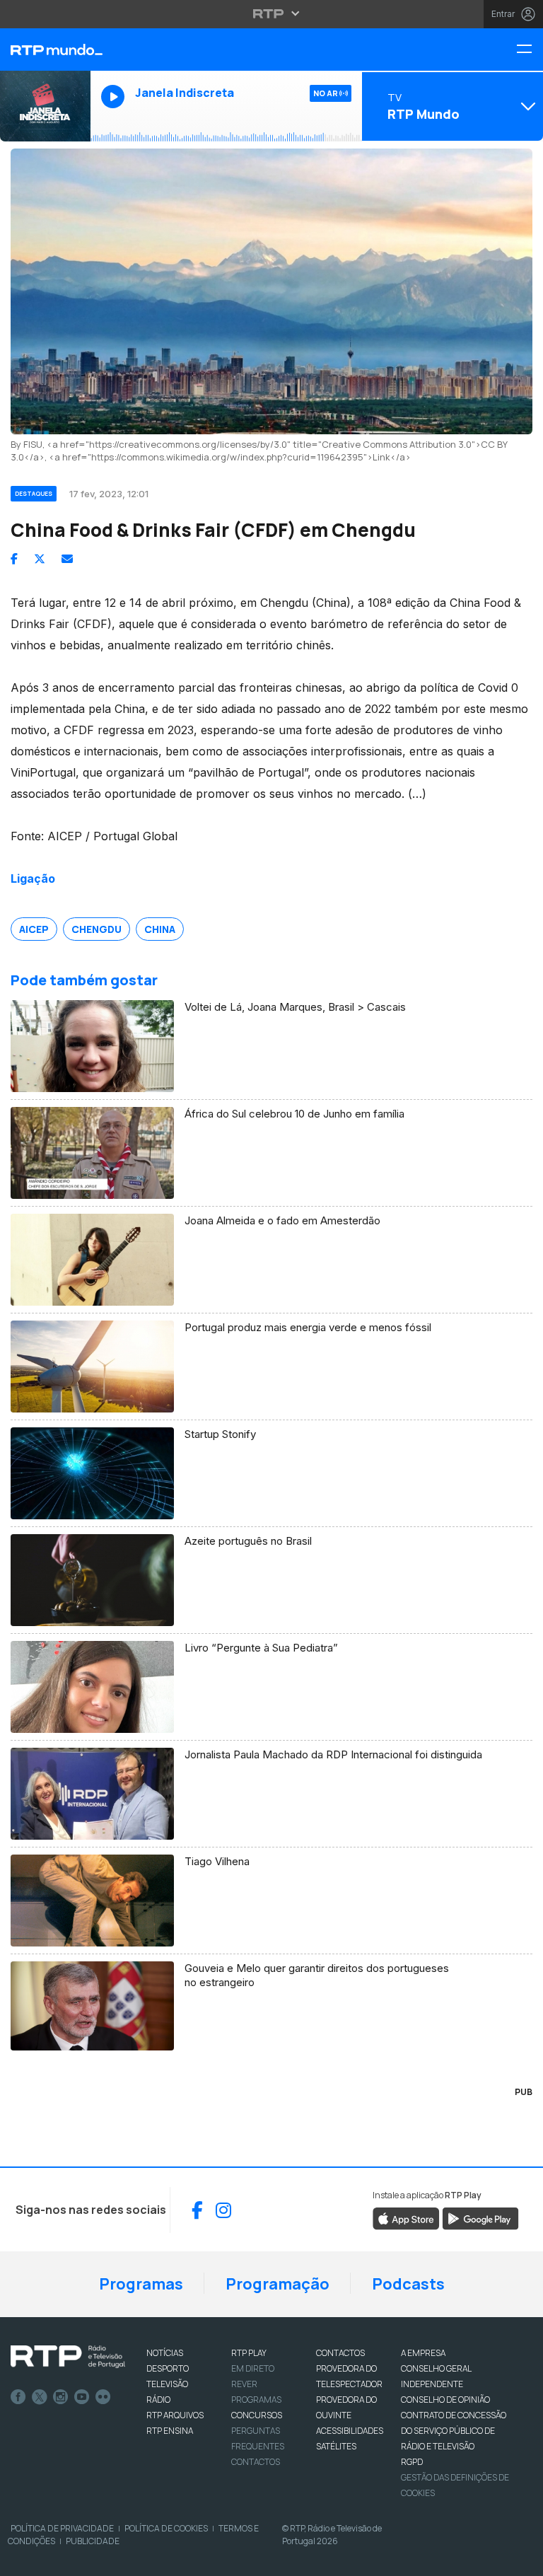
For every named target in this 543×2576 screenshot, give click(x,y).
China (160, 929)
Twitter (40, 2397)
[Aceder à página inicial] (45, 50)
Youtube (82, 2397)
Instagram (61, 2397)
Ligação (33, 878)
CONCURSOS (257, 2415)
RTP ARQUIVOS (175, 2415)
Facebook (18, 2397)
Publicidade (93, 2541)
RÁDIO (158, 2400)
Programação (278, 2284)
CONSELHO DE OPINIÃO (445, 2400)
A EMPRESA (423, 2353)
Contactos (256, 2462)
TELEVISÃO (167, 2384)
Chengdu (97, 929)
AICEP (34, 929)
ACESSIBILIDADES (350, 2431)
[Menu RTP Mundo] (530, 50)
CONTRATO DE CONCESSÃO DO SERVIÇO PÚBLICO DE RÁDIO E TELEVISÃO (454, 2431)
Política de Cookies (166, 2528)
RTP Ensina (170, 2431)
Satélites (336, 2446)
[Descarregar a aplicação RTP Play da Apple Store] (406, 2218)
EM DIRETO (253, 2368)
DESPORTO (168, 2368)
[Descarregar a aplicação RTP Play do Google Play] (480, 2218)
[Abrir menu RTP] (272, 13)
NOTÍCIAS (165, 2353)
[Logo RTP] (68, 2357)
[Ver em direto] (45, 106)
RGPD (412, 2462)
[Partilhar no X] (40, 559)
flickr (103, 2397)
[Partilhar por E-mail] (67, 559)
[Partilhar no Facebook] (14, 559)
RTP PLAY (249, 2353)
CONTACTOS (340, 2353)
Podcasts (408, 2284)
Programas (141, 2284)
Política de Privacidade (62, 2528)
